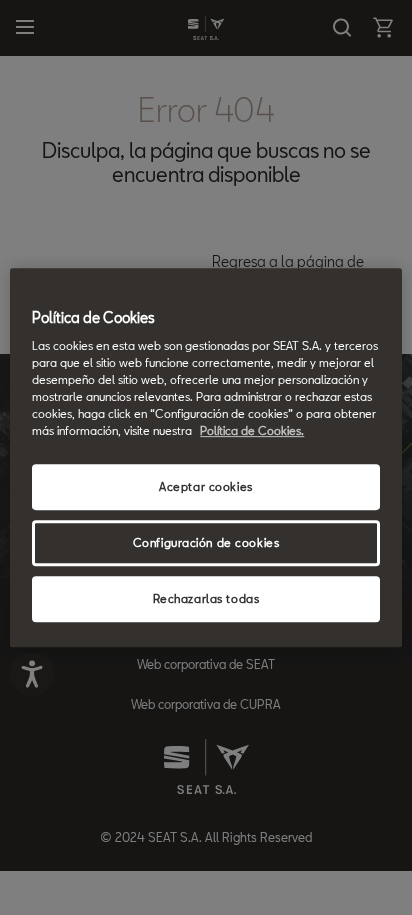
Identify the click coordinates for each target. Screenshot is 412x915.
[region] (205, 458)
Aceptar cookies (206, 487)
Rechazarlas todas (206, 598)
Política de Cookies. (252, 431)
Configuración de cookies (206, 543)
